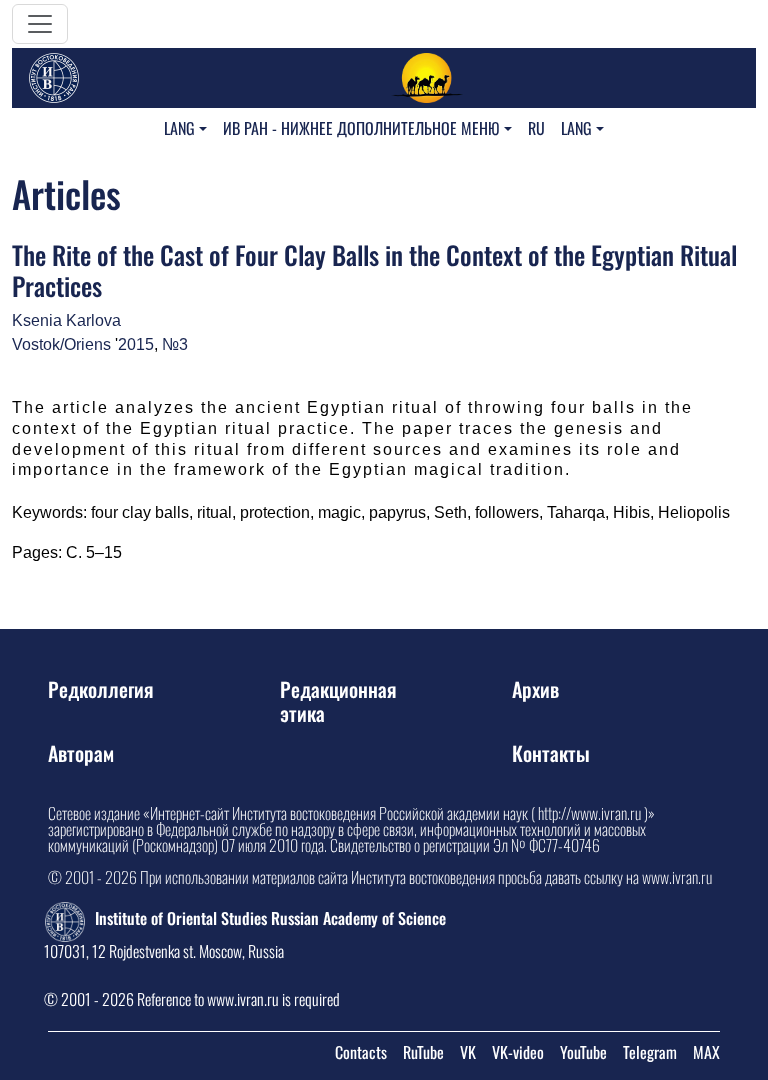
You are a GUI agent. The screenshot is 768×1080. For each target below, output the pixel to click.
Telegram (650, 1052)
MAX (706, 1052)
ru (536, 128)
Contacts (361, 1052)
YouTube (583, 1052)
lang (179, 128)
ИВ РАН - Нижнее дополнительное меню (361, 128)
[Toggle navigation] (40, 24)
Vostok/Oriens (61, 344)
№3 (175, 344)
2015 (136, 344)
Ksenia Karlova (66, 320)
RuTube (423, 1052)
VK (468, 1052)
